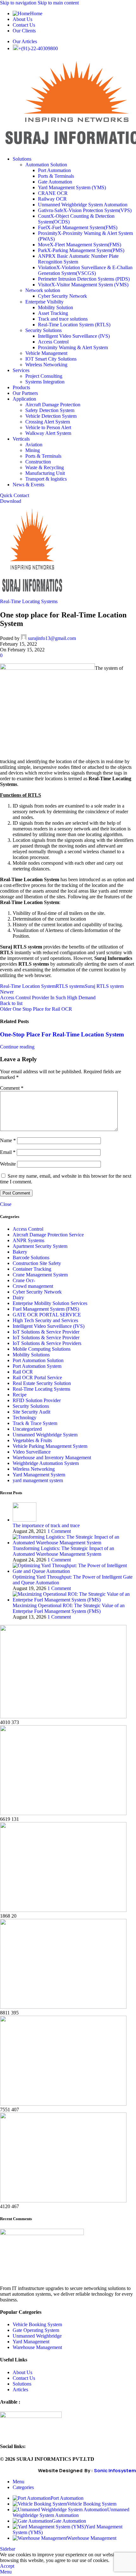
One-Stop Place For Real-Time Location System (62, 1034)
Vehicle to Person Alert (48, 427)
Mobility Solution (56, 307)
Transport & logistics (46, 479)
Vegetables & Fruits (32, 1440)
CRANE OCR (53, 193)
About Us (22, 2372)
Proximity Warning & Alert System (73, 347)
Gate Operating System (36, 2330)
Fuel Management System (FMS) (46, 1309)
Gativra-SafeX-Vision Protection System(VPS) (85, 210)
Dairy (18, 1298)
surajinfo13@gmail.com (52, 638)
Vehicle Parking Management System (50, 1446)
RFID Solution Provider (37, 1400)
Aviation (34, 445)
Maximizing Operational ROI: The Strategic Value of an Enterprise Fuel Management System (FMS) (69, 1608)
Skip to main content (58, 3)
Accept (7, 2566)
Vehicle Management (46, 353)
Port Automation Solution (38, 1360)
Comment (12, 1088)
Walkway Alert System (48, 433)
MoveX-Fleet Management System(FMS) (80, 245)
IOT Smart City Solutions (51, 359)
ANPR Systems (28, 1240)
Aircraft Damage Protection (53, 405)
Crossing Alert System (48, 422)
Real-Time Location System (28, 986)
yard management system (38, 1480)
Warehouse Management (37, 2347)
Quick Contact (15, 495)
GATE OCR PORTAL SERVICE (47, 1315)
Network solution (43, 290)
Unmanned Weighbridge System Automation (83, 205)
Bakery (20, 1252)
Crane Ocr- (24, 1280)
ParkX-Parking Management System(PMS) (81, 250)
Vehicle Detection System (51, 416)
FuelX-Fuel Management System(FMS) (78, 227)
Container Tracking (32, 1269)
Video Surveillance (32, 1452)
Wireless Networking (46, 365)
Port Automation (54, 170)
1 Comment (59, 1531)
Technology (25, 1418)
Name (8, 1140)
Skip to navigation (19, 3)
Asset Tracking (53, 313)
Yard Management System (39, 1475)
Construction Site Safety (37, 1263)
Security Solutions (43, 330)
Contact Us (24, 2378)
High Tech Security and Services (45, 1320)
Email (8, 1152)
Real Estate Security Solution (42, 1383)
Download (11, 501)
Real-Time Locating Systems (29, 601)
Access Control (53, 342)
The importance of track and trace (46, 1525)
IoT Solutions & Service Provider (46, 1332)
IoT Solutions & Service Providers (47, 1343)
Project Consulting (44, 376)
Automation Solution (46, 165)
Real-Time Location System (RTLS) (74, 325)
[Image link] (42, 2233)
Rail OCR (23, 1372)
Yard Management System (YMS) (72, 187)
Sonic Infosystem (115, 2470)
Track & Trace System (35, 1423)
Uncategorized (27, 1429)
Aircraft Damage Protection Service (48, 1235)
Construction (38, 462)
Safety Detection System (50, 410)
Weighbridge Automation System (46, 1463)
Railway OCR (52, 199)
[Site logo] (33, 596)
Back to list (11, 1003)
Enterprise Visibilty (44, 302)
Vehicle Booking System (37, 2324)
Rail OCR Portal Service (37, 1378)
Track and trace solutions (63, 319)
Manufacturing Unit (45, 473)
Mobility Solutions (31, 1355)
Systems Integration (45, 382)
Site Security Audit (31, 1412)
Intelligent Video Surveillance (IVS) (74, 336)
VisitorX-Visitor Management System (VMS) (83, 285)
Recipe (20, 1395)
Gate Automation (55, 182)
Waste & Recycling (45, 467)
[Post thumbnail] (25, 1520)
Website (8, 1164)
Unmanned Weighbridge (37, 2336)
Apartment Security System (40, 1246)
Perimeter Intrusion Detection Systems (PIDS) (84, 279)
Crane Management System (40, 1275)
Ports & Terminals (56, 176)
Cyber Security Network (62, 296)
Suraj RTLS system (104, 986)
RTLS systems (70, 986)
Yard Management (31, 2342)
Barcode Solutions (31, 1258)
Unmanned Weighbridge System (45, 1435)
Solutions (22, 2384)
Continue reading (17, 1047)
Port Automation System (37, 1366)
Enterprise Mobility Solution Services (50, 1303)
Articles (20, 2390)
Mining (33, 450)
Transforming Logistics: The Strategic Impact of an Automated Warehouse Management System (63, 1551)
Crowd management (33, 1286)
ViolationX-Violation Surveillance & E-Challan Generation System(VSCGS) (85, 270)
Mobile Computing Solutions (42, 1349)
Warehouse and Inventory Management (52, 1458)
